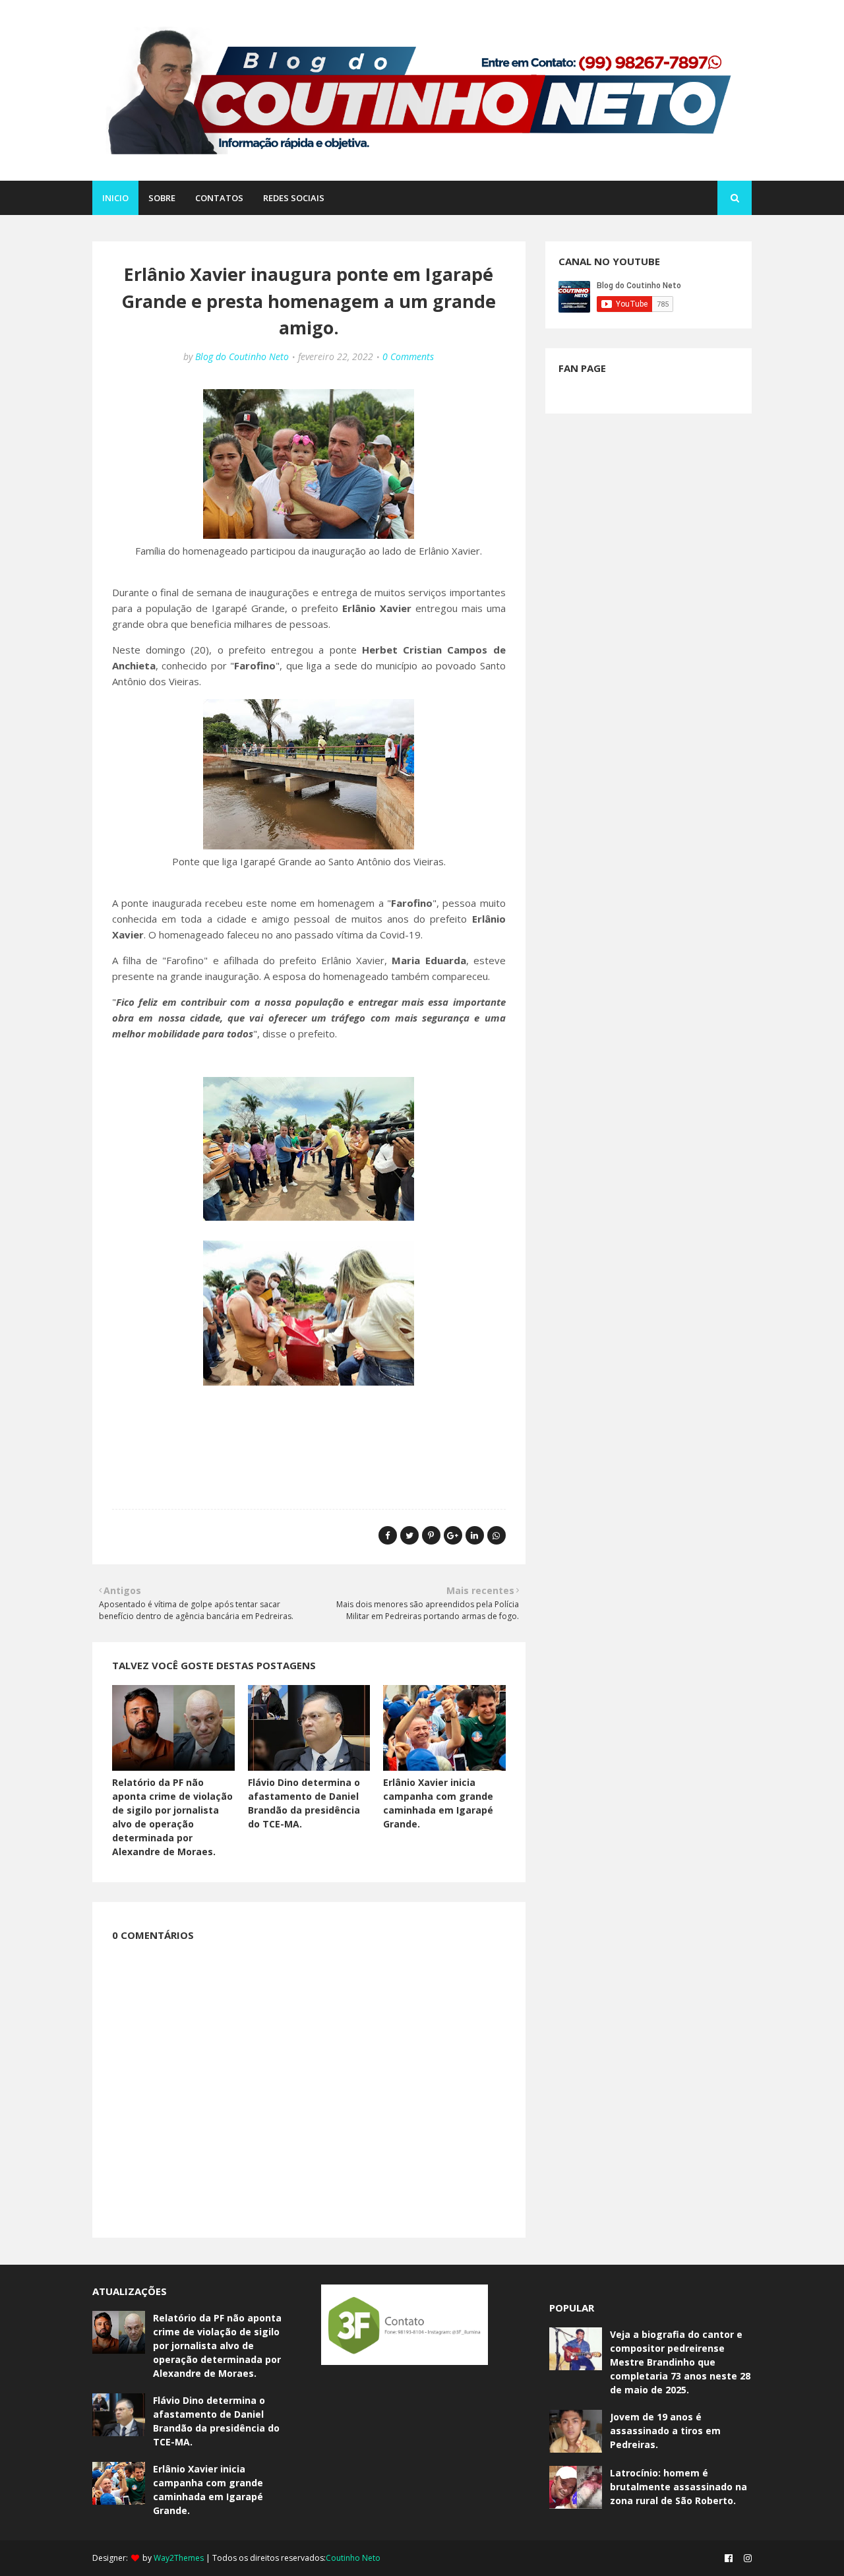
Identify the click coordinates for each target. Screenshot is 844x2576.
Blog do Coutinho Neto (242, 356)
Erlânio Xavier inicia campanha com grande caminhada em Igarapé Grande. (208, 2490)
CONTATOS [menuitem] (219, 198)
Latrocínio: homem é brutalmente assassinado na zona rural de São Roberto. (678, 2487)
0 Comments (408, 356)
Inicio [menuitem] (115, 198)
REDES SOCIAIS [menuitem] (294, 198)
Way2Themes (179, 2558)
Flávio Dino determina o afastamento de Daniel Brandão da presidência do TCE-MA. (216, 2421)
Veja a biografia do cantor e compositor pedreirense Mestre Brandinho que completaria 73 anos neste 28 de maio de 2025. (680, 2362)
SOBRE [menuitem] (162, 198)
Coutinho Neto (353, 2558)
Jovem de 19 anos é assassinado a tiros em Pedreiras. (665, 2431)
